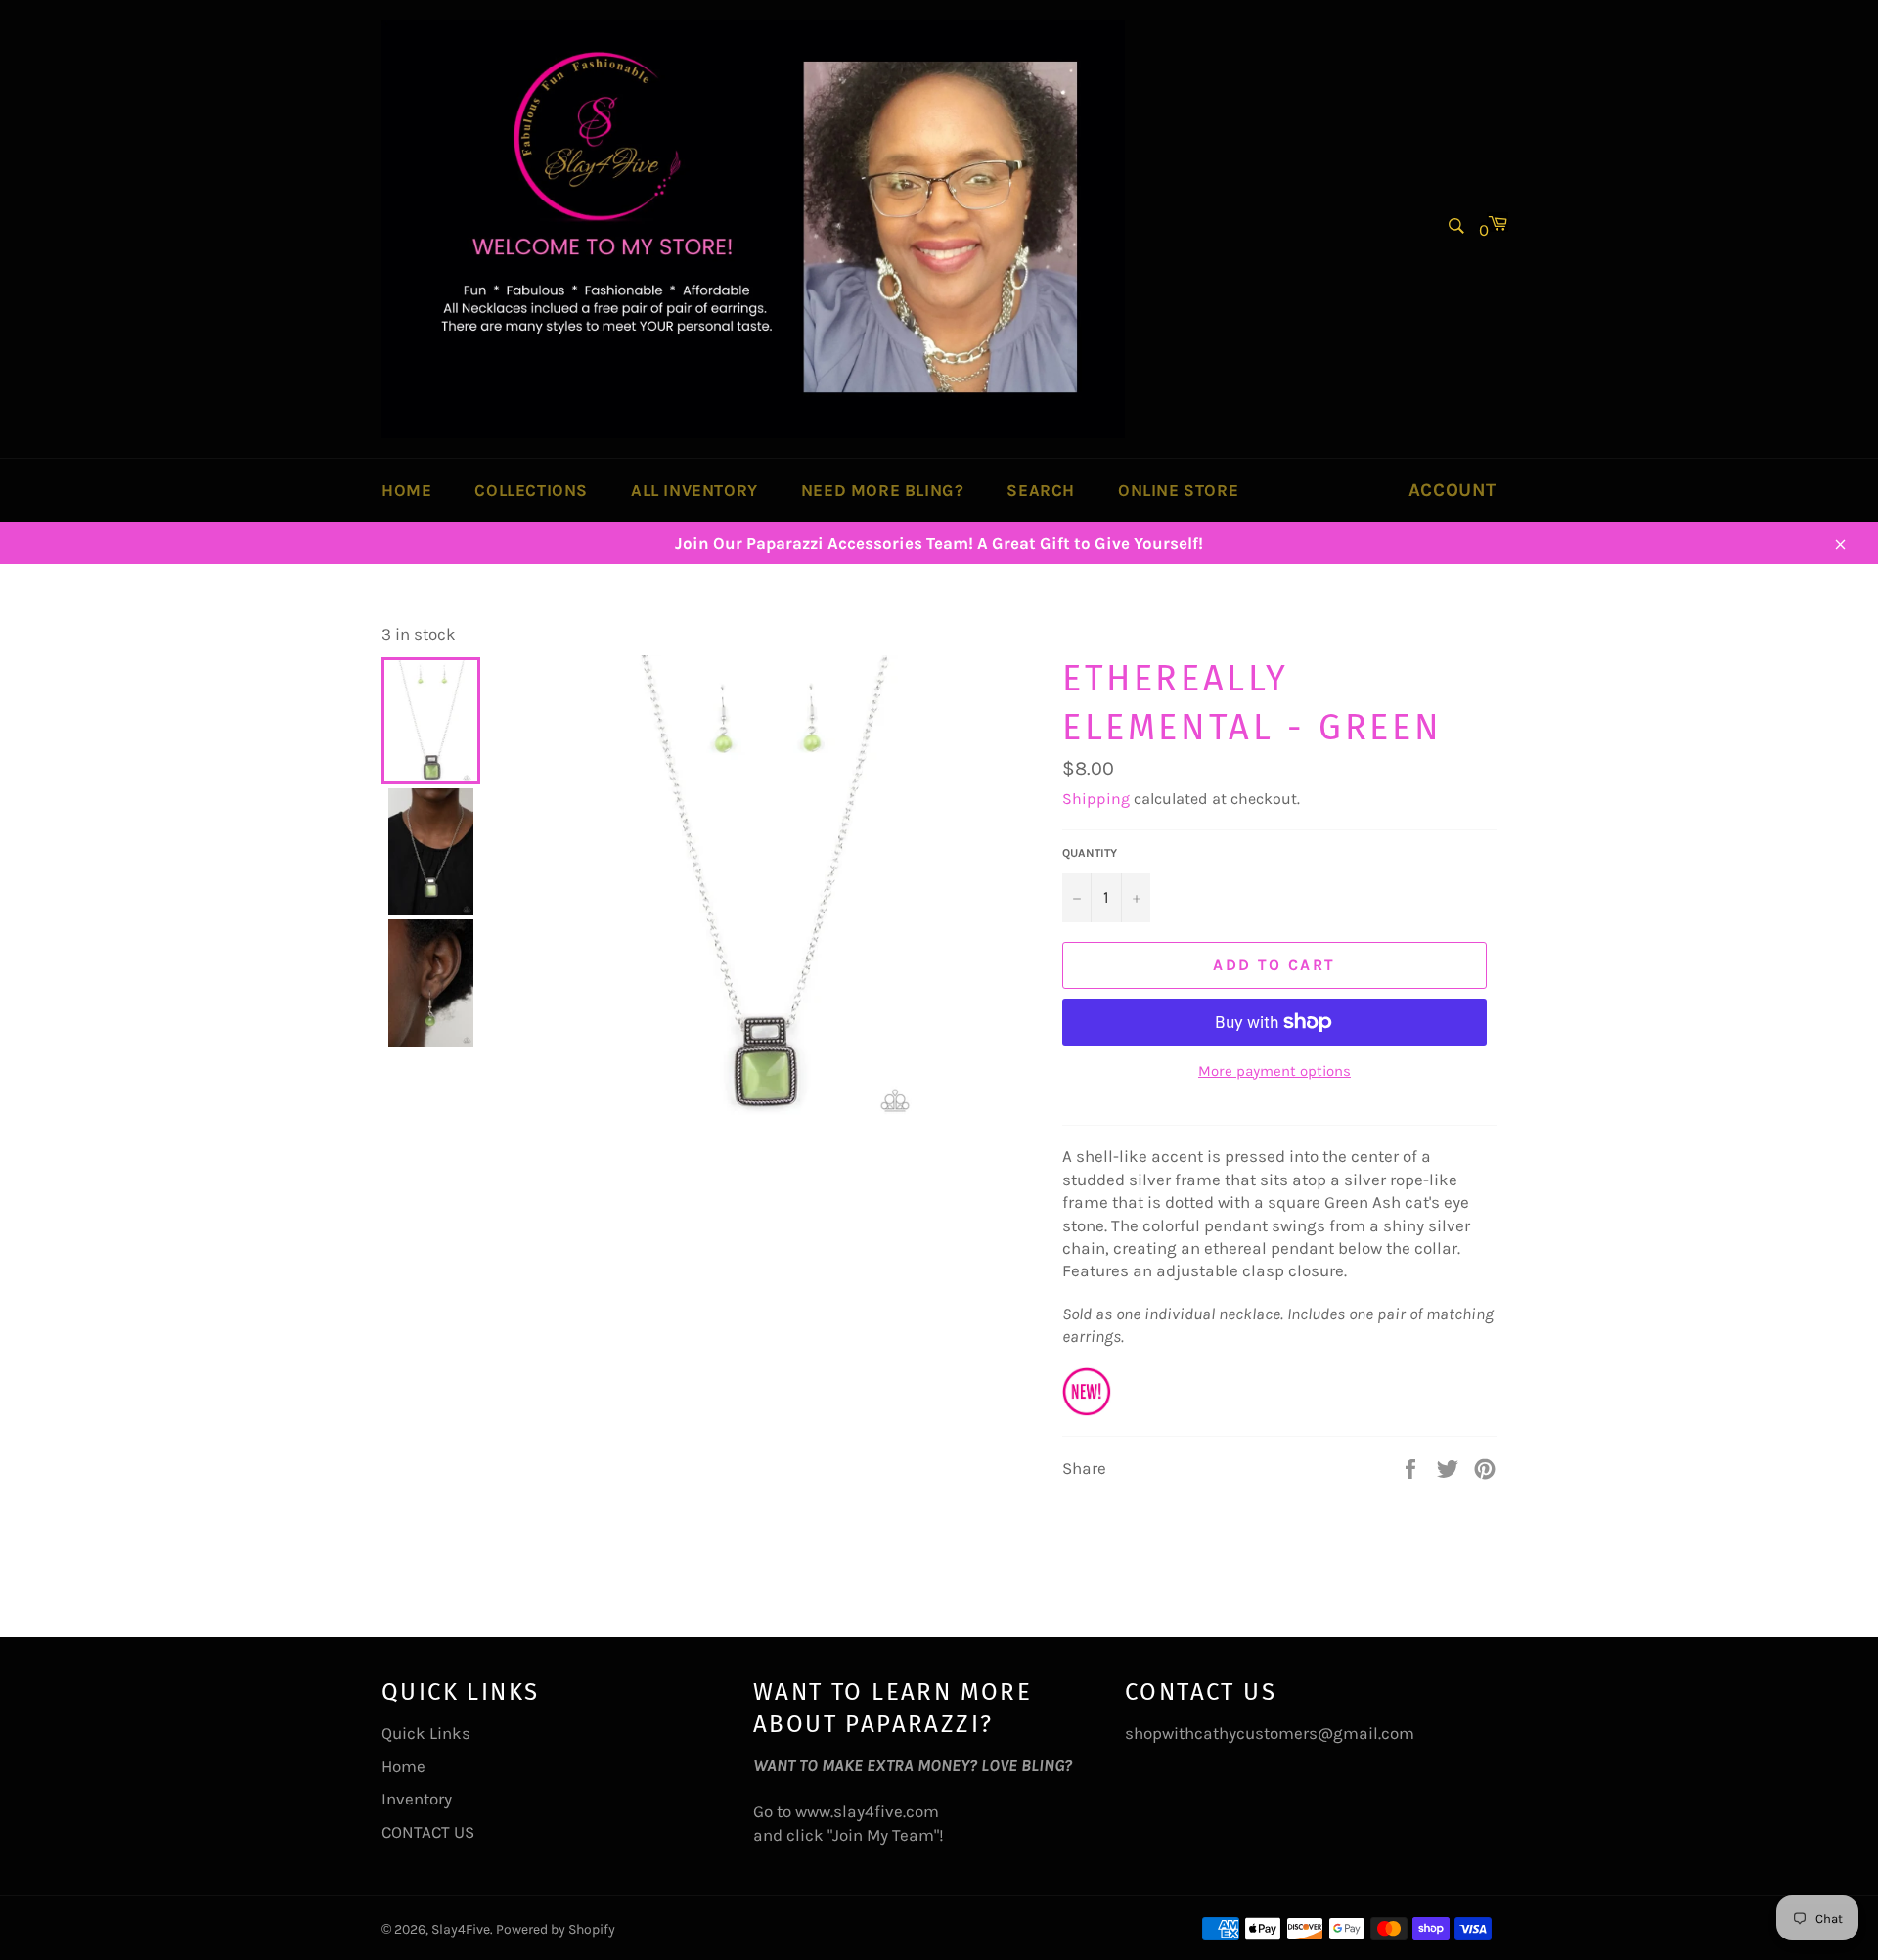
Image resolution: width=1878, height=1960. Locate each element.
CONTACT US (428, 1832)
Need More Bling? (883, 490)
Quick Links (426, 1733)
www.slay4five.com (867, 1811)
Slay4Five (461, 1929)
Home (406, 490)
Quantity (1090, 853)
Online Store (1178, 490)
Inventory (417, 1799)
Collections (531, 490)
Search (1041, 490)
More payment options (1274, 1071)
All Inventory (694, 490)
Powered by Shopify (556, 1929)
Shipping (1096, 799)
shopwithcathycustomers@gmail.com (1270, 1733)
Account (1453, 490)
